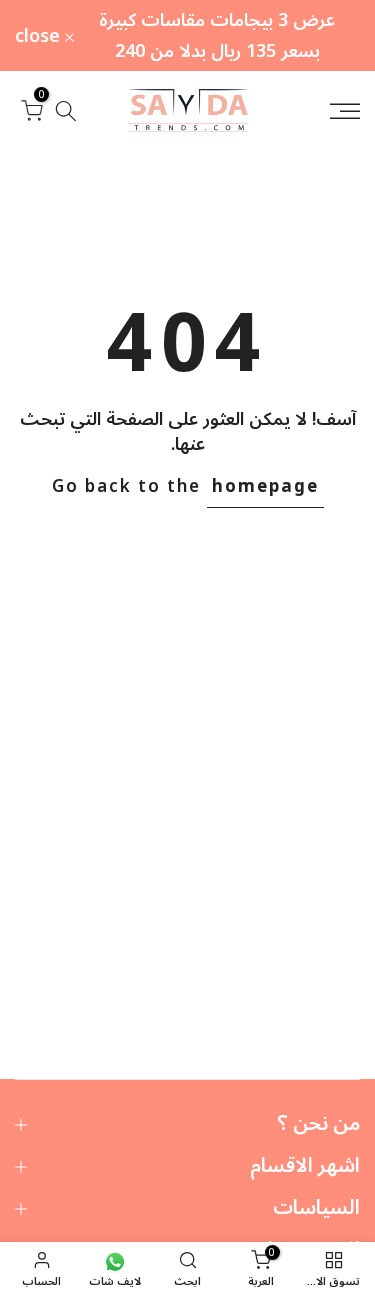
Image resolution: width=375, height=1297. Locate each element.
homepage (265, 487)
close (40, 36)
